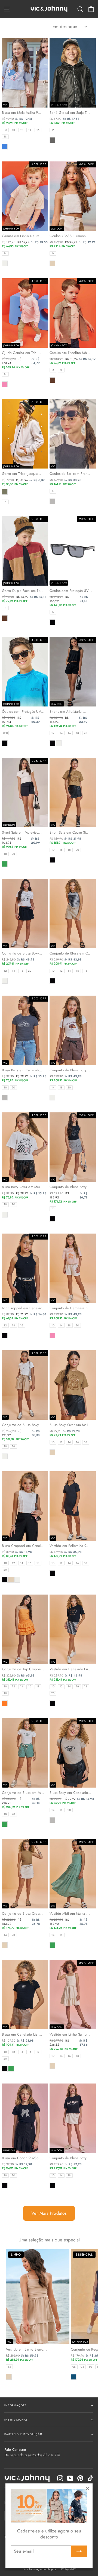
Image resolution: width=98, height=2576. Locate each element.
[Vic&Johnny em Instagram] (60, 2478)
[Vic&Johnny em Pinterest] (80, 2478)
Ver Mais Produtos (49, 2213)
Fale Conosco (32, 2452)
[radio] (5, 130)
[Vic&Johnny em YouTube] (70, 2478)
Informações (16, 2405)
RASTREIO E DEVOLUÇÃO (23, 2434)
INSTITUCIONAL (16, 2420)
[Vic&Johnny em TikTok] (90, 2478)
